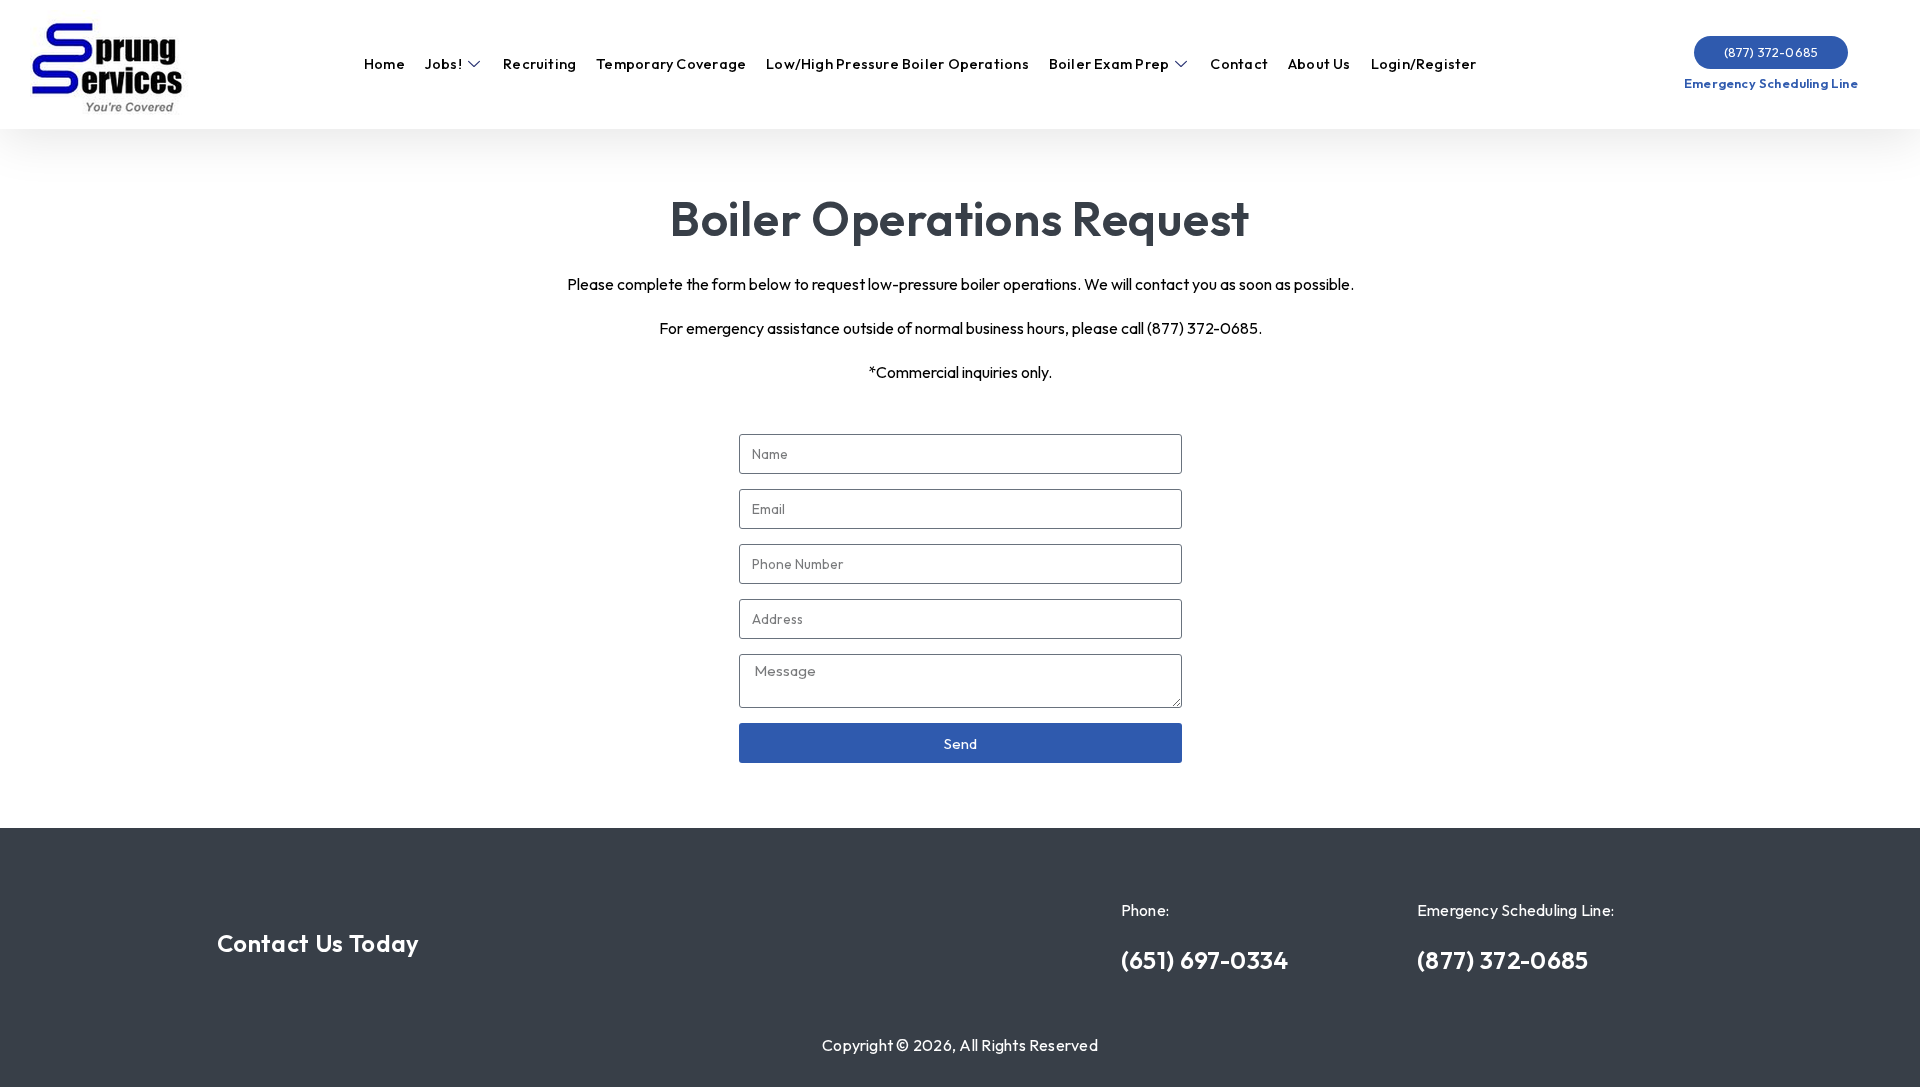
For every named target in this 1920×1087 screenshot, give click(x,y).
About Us (1319, 64)
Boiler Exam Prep (1109, 64)
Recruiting (539, 64)
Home (384, 64)
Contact (1239, 64)
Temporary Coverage (671, 64)
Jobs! (443, 64)
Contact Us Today (318, 943)
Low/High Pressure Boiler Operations (897, 64)
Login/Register (1424, 64)
